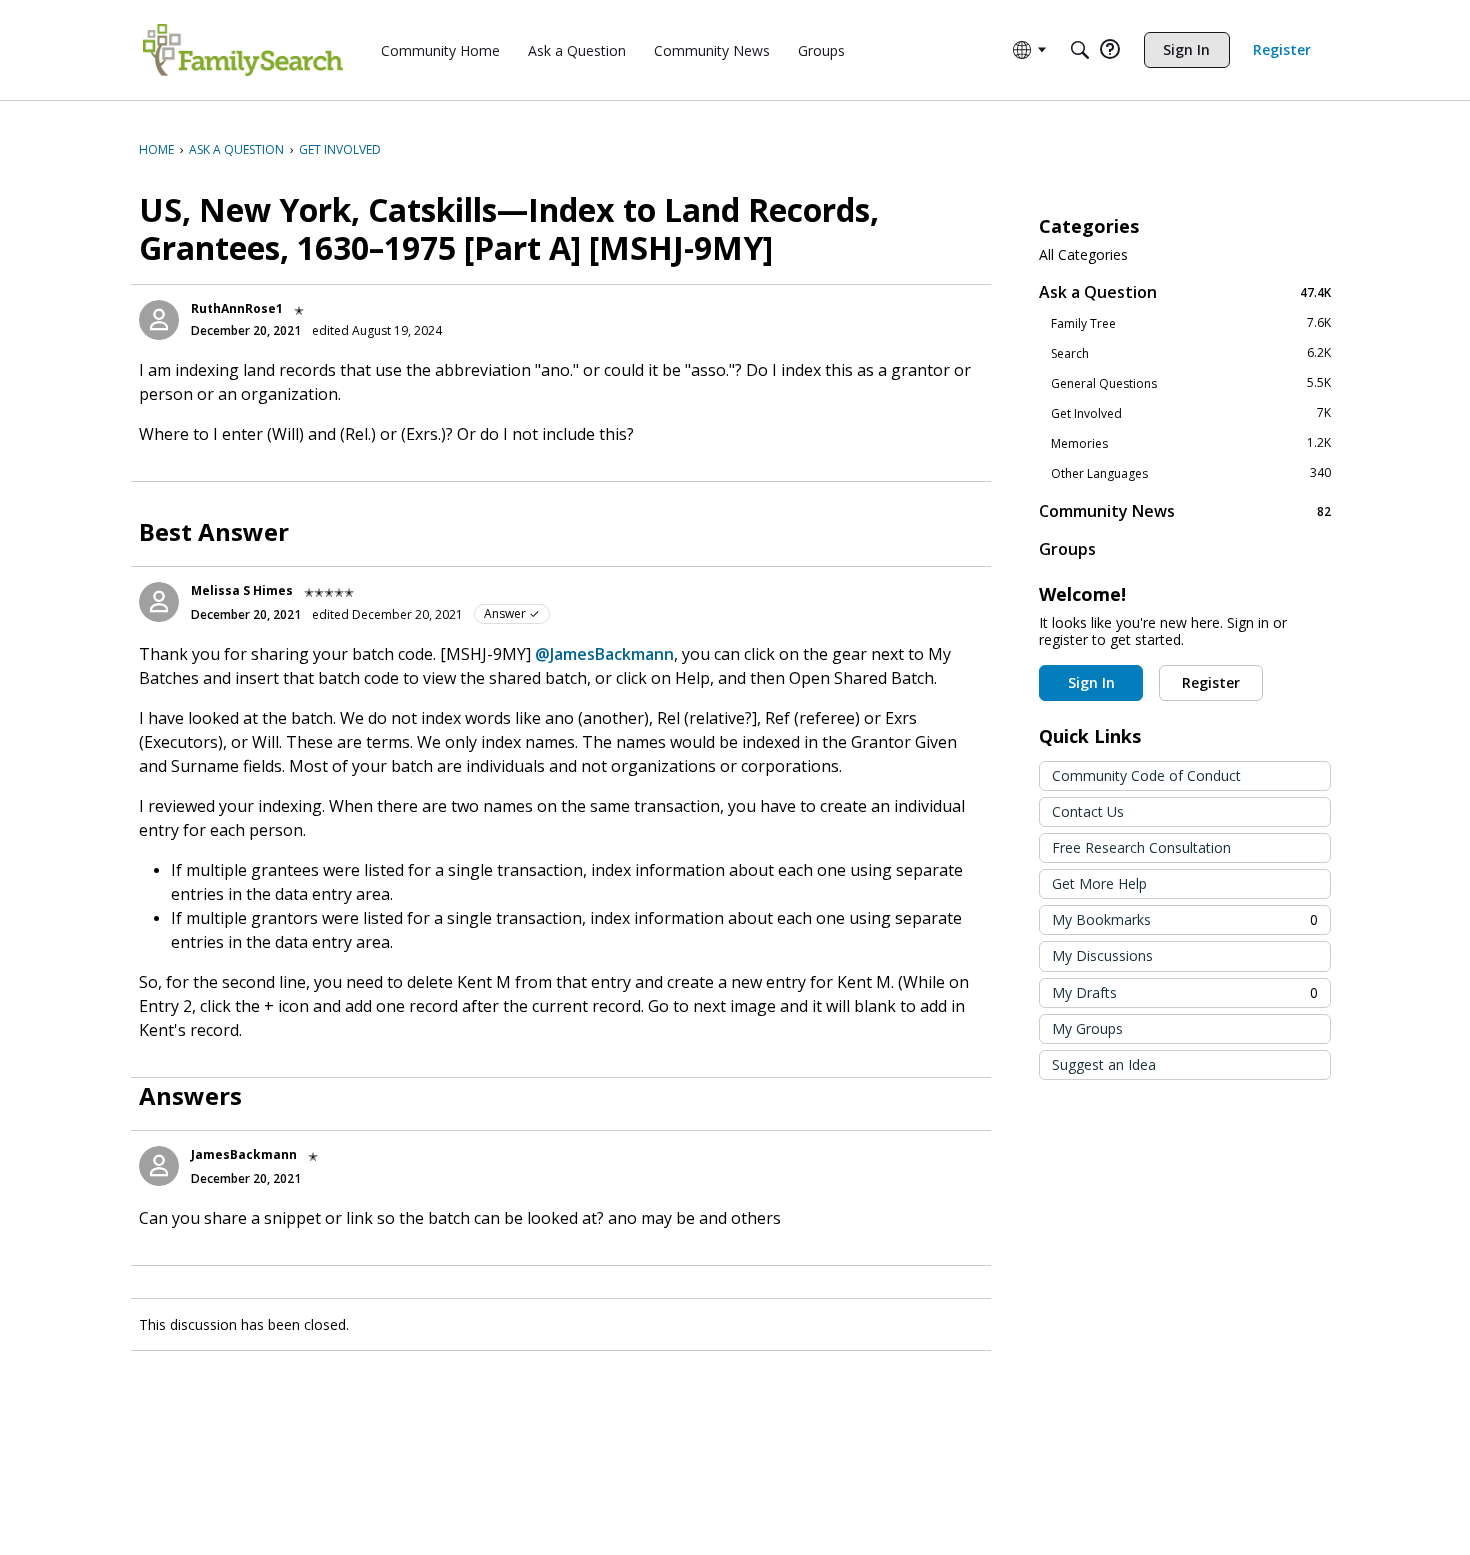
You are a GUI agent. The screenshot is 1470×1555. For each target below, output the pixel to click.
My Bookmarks (1185, 919)
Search (1191, 353)
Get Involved (1191, 413)
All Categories (1083, 255)
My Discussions (1102, 955)
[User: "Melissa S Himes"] (159, 602)
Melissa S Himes (242, 590)
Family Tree (1191, 323)
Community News (1185, 510)
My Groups (1087, 1028)
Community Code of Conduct (1146, 775)
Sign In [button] (1091, 682)
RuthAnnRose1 (237, 308)
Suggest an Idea (1104, 1064)
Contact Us (1088, 811)
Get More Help (1099, 883)
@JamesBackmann (604, 654)
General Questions (1191, 383)
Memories (1191, 443)
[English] (243, 50)
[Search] (1080, 50)
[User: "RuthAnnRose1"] (159, 320)
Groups (1067, 549)
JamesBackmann (244, 1154)
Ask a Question (1185, 291)
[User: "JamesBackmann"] (159, 1166)
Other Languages (1191, 473)
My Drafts (1185, 992)
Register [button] (1211, 682)
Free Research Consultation (1141, 847)
